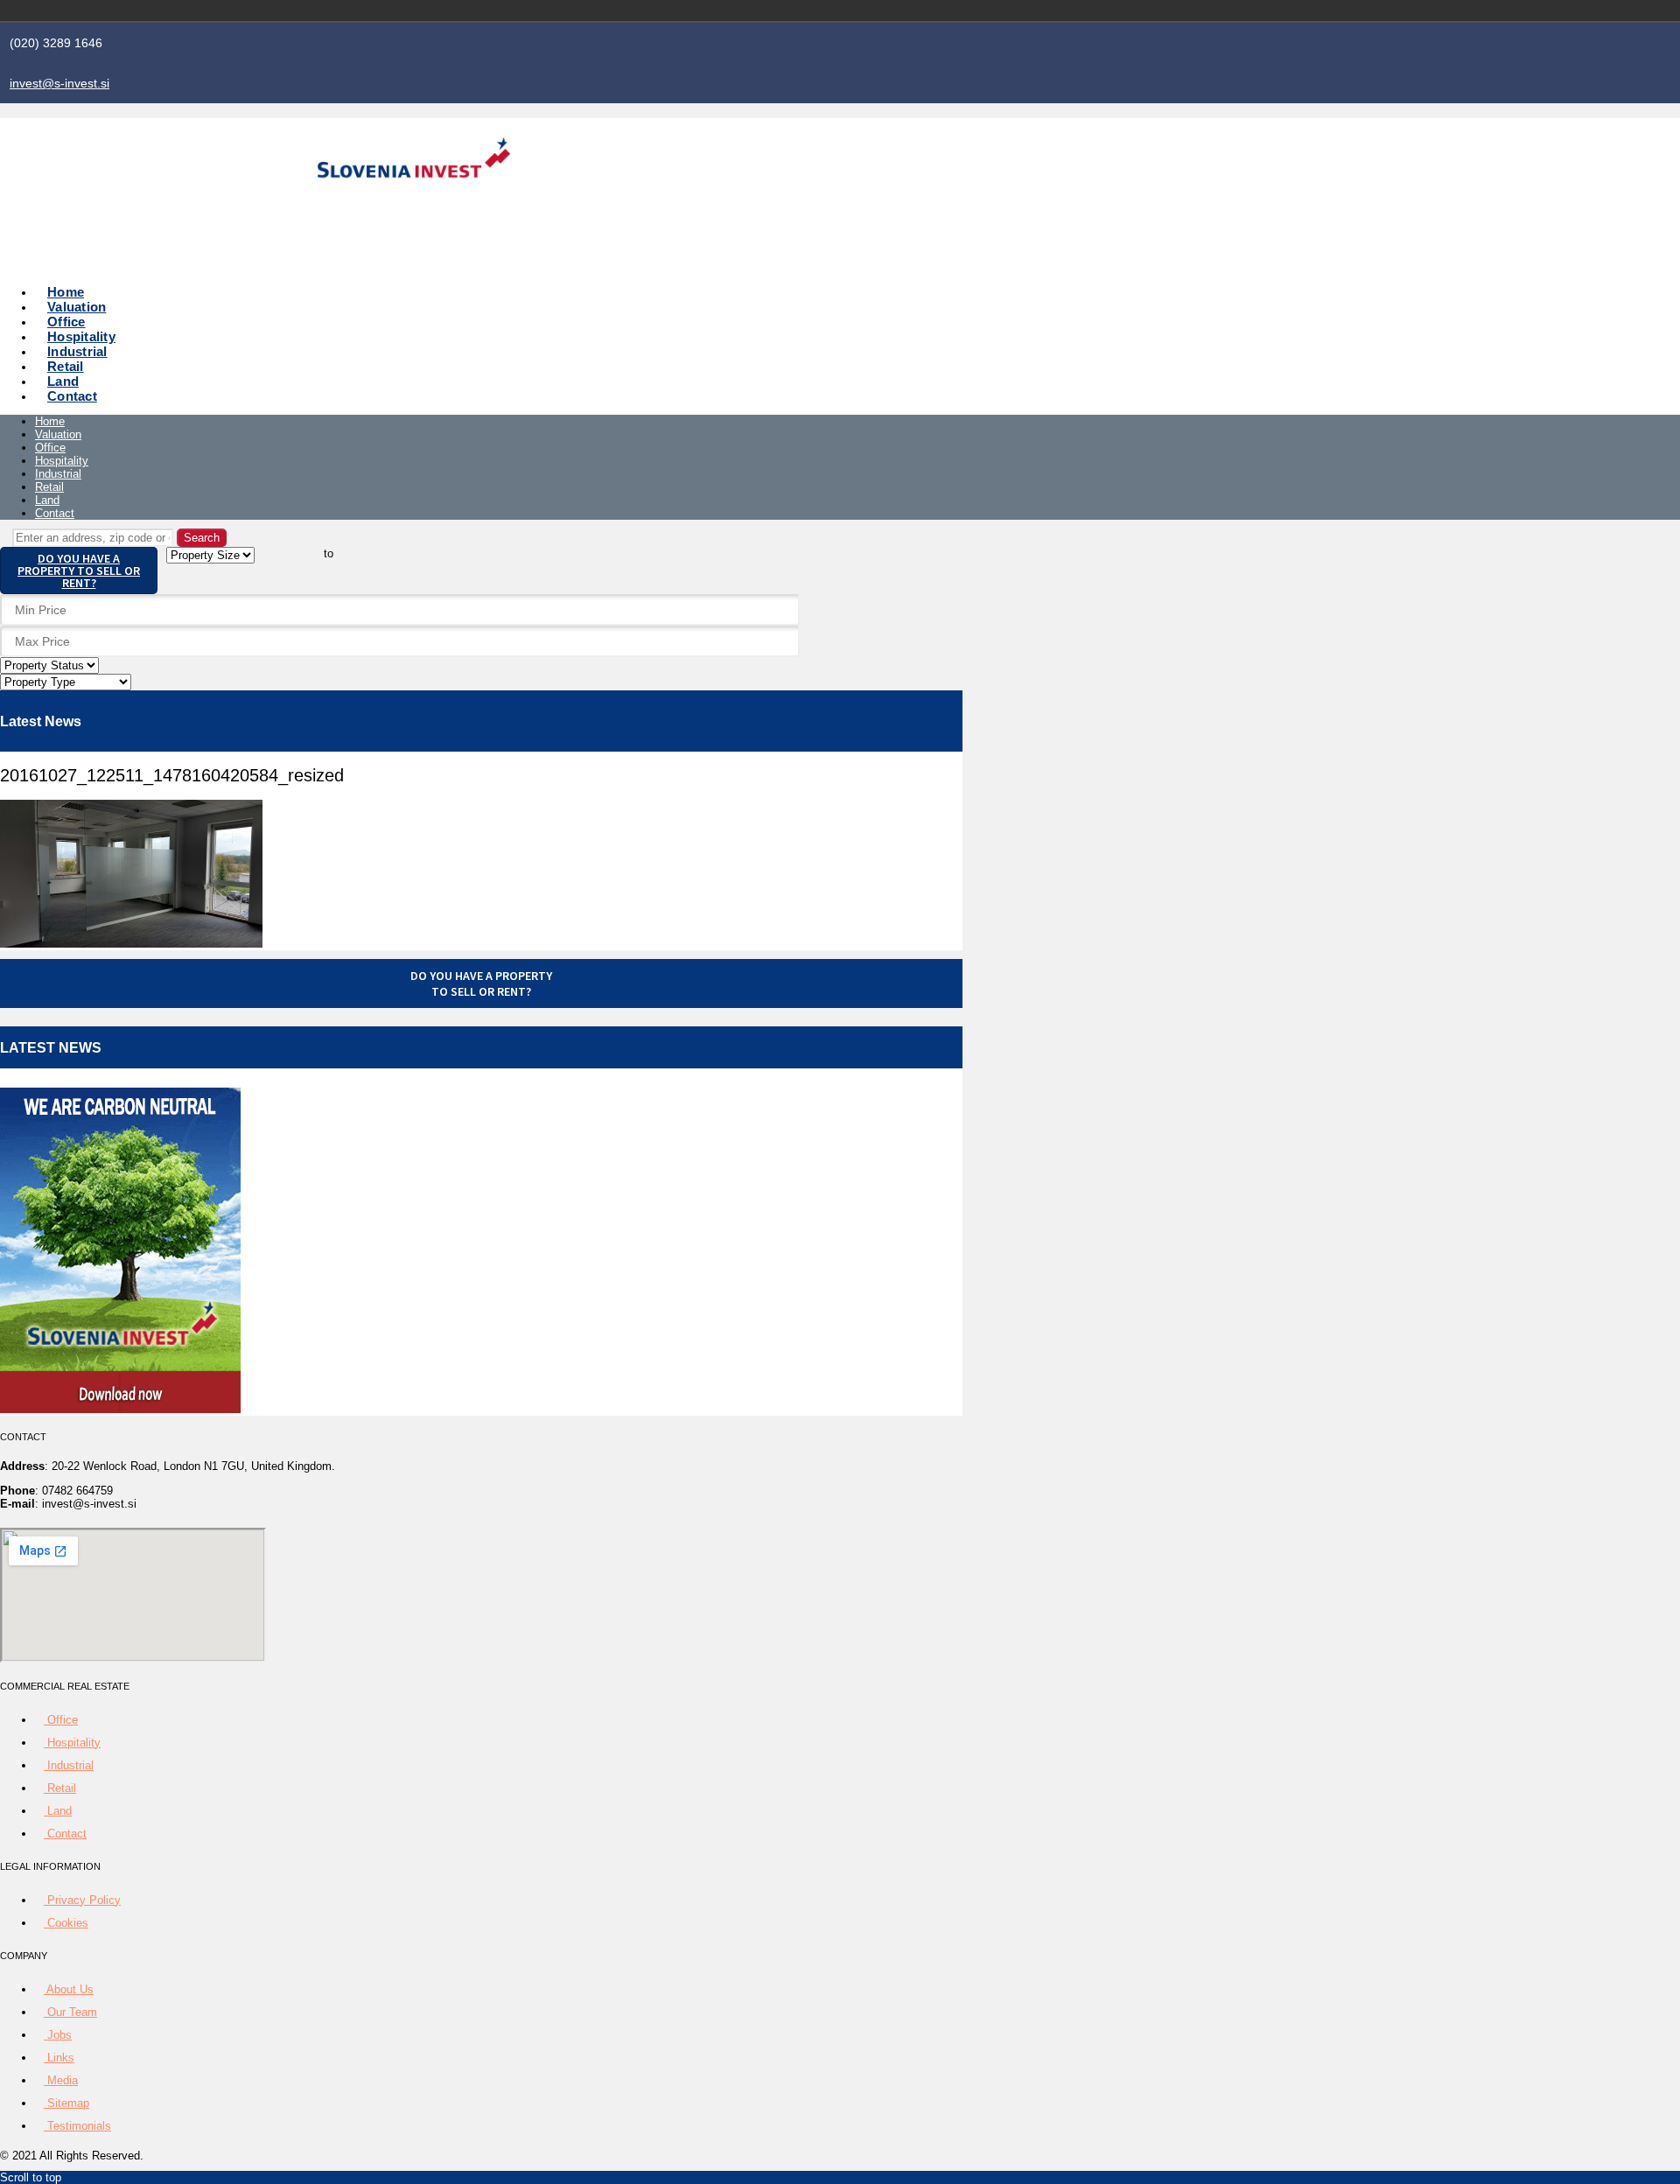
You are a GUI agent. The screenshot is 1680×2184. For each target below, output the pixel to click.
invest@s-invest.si (59, 83)
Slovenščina (1225, 10)
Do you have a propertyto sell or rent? (481, 983)
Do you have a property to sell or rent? (79, 570)
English (1249, 10)
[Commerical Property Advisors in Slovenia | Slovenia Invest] (414, 199)
